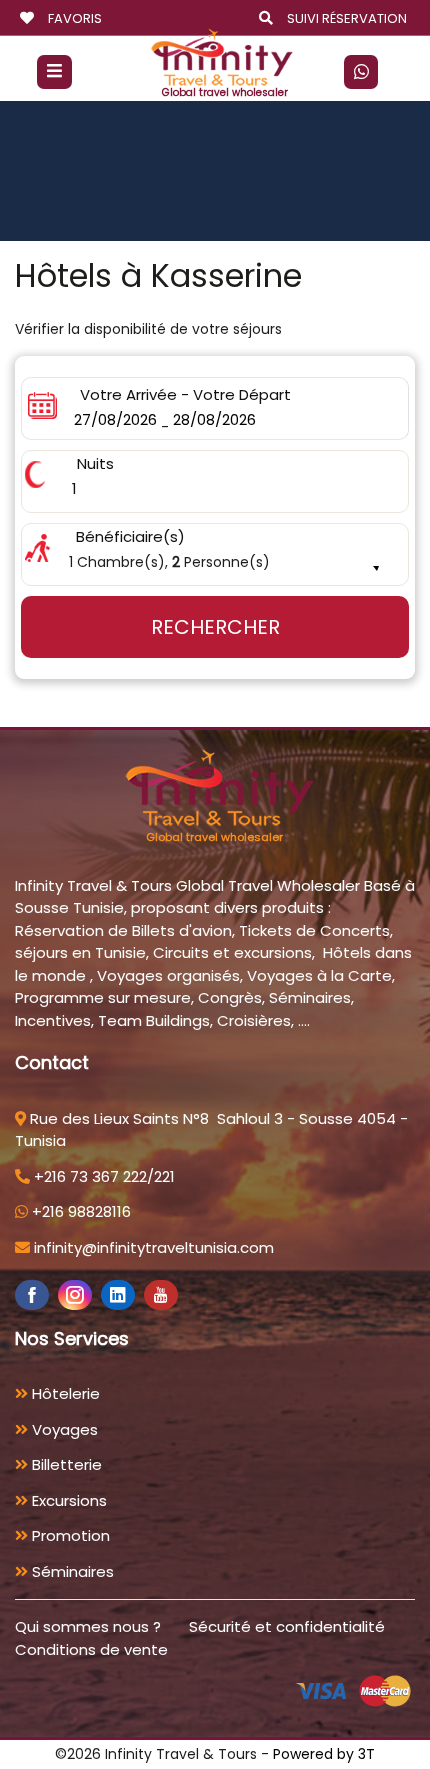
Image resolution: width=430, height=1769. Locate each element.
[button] (215, 554)
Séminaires (71, 1571)
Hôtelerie (64, 1393)
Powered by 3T (324, 1754)
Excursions (67, 1500)
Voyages (63, 1429)
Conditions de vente (91, 1649)
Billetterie (65, 1464)
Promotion (69, 1535)
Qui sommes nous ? (88, 1626)
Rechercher (215, 627)
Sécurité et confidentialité (287, 1626)
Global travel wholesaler (225, 92)
